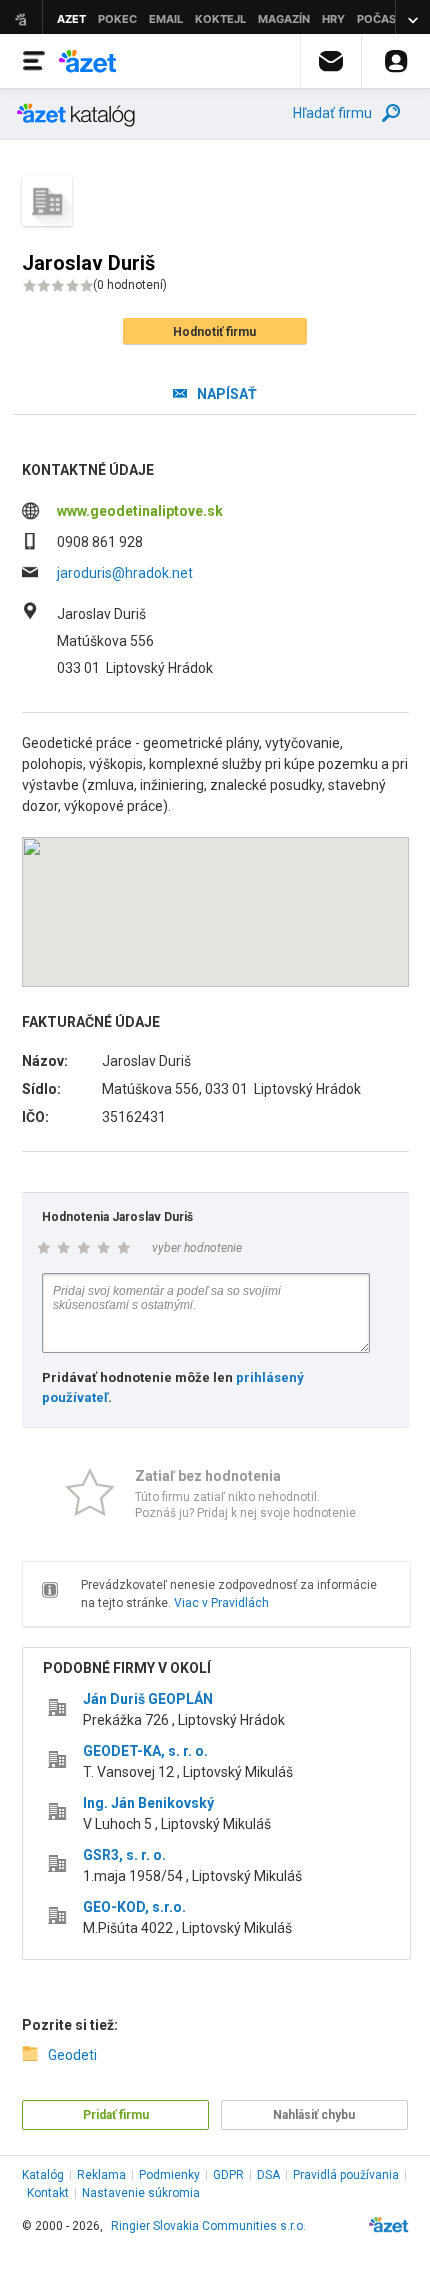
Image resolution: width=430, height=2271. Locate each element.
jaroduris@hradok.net (125, 573)
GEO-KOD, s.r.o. (134, 1907)
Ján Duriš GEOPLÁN (148, 1699)
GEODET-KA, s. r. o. (145, 1751)
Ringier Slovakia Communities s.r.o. (208, 2226)
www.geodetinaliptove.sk (140, 511)
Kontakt (48, 2193)
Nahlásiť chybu (314, 2115)
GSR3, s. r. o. (124, 1855)
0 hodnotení (130, 285)
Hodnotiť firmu (214, 332)
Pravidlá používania (346, 2175)
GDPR (228, 2175)
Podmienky (169, 2175)
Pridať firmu (116, 2115)
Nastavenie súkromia (141, 2193)
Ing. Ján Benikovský (148, 1803)
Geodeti (72, 2055)
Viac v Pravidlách (221, 1603)
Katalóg (43, 2175)
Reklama (101, 2175)
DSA (268, 2175)
